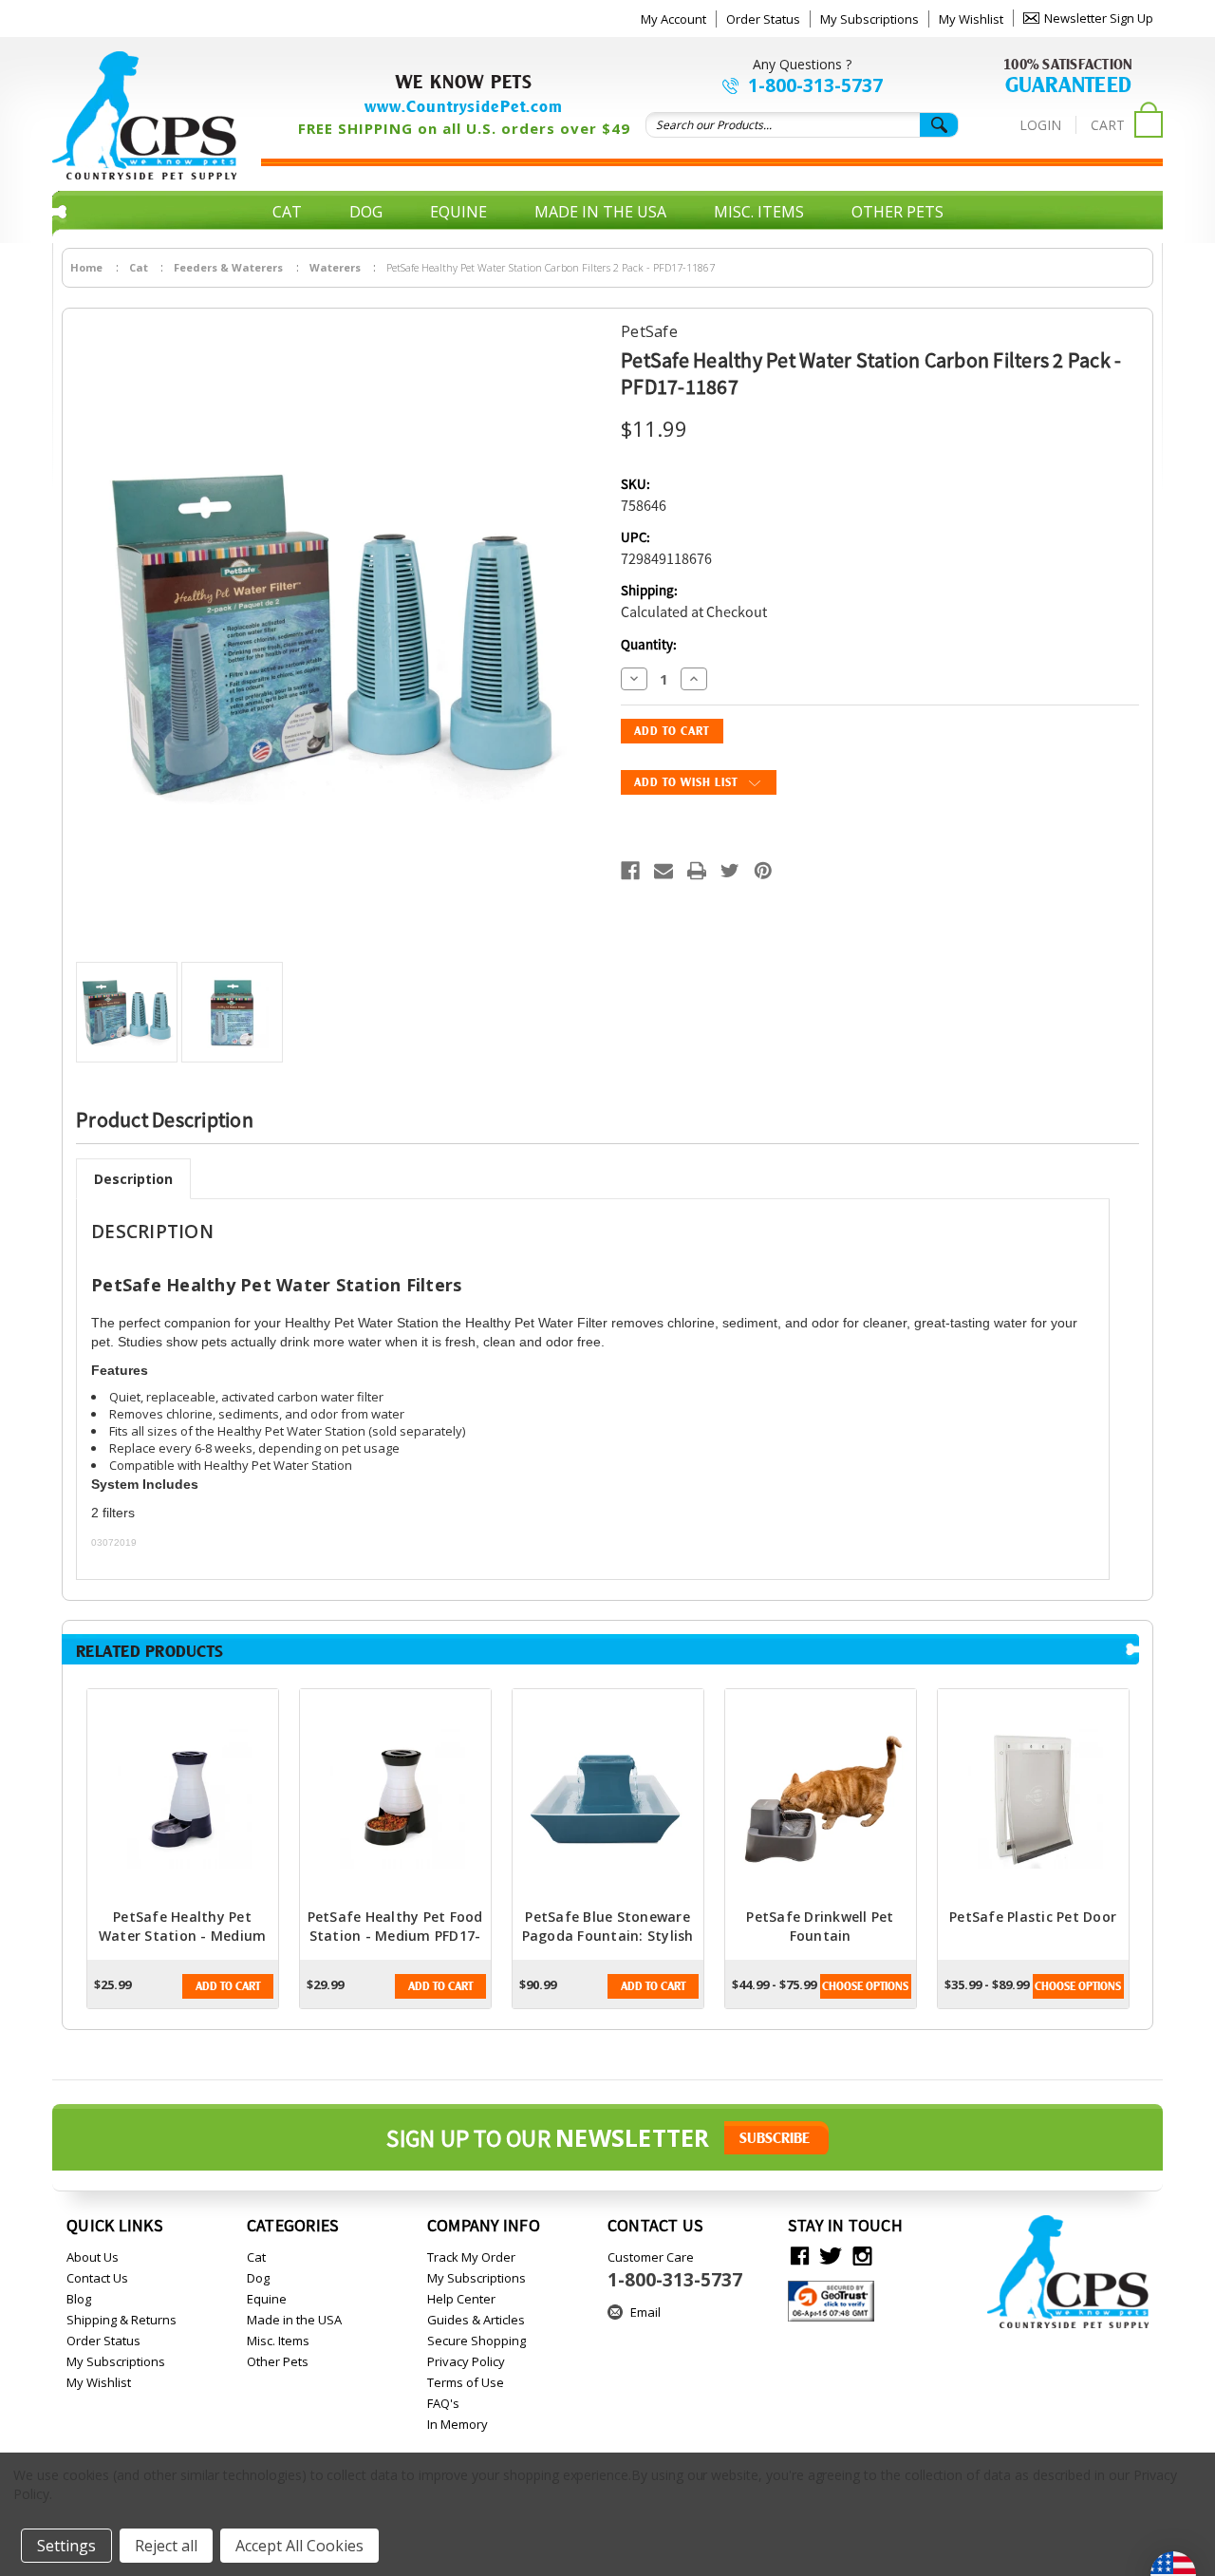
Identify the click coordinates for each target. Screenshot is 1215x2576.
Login (1040, 125)
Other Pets (897, 212)
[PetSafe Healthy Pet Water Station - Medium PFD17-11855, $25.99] (183, 1798)
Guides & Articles (476, 2320)
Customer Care (675, 2270)
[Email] (664, 871)
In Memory (458, 2424)
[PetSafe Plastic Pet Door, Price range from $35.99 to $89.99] (1033, 1798)
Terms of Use (466, 2382)
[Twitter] (730, 871)
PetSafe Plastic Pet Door (1033, 1917)
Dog (366, 212)
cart (1108, 125)
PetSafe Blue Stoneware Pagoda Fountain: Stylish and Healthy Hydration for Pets (608, 1945)
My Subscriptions (869, 19)
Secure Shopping (477, 2341)
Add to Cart (228, 1986)
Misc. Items (759, 212)
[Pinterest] (763, 871)
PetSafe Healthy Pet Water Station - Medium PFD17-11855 (183, 1936)
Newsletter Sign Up (1099, 18)
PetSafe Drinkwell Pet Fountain (820, 1926)
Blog (79, 2299)
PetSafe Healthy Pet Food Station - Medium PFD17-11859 (395, 1936)
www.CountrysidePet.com (464, 106)
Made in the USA (600, 212)
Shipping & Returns (121, 2320)
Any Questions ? (802, 64)
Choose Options (865, 1986)
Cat (287, 212)
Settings (66, 2546)
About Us (93, 2257)
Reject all (166, 2546)
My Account (673, 19)
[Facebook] (630, 871)
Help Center (461, 2299)
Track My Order (471, 2257)
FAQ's (443, 2403)
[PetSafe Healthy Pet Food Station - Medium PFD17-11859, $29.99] (395, 1798)
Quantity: (649, 645)
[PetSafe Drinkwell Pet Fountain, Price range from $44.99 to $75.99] (821, 1798)
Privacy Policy (466, 2361)
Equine (458, 212)
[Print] (697, 871)
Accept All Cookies (299, 2546)
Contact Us (97, 2278)
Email (645, 2312)
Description (133, 1179)
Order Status (763, 19)
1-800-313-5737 (815, 85)
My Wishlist (971, 19)
